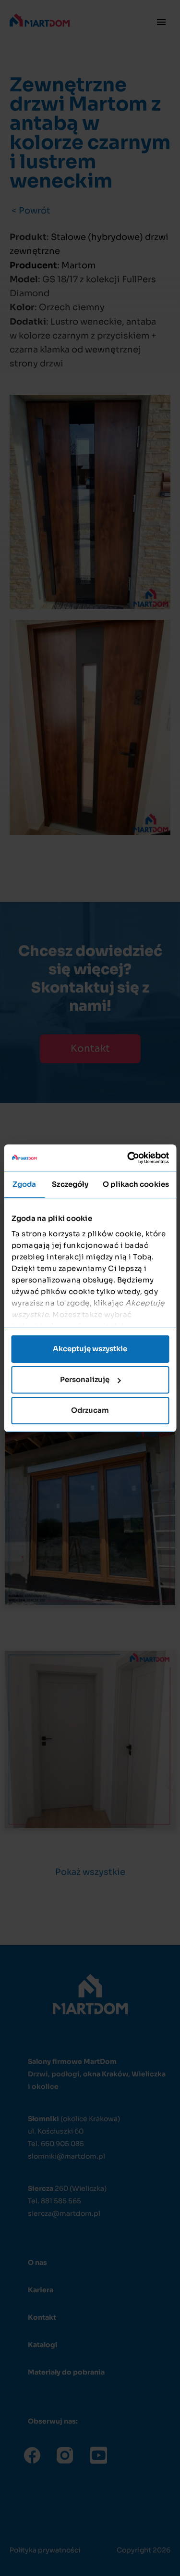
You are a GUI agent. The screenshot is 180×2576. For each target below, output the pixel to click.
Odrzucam (90, 1410)
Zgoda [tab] (24, 1184)
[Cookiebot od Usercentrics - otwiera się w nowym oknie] (128, 1158)
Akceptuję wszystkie (90, 1349)
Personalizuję (85, 1379)
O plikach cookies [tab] (136, 1184)
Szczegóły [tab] (70, 1184)
